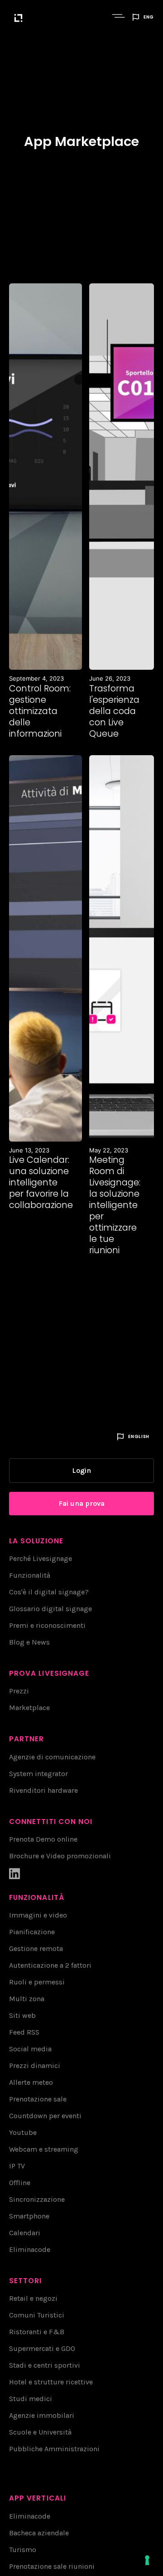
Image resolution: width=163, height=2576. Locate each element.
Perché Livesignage (41, 1558)
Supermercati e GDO (42, 2348)
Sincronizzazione (37, 2199)
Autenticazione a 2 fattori (50, 1965)
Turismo (23, 2550)
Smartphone (29, 2216)
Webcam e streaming (44, 2149)
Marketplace (29, 1708)
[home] (58, 17)
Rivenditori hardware (43, 1790)
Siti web (22, 2015)
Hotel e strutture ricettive (51, 2382)
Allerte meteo (31, 2082)
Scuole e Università (40, 2432)
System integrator (38, 1774)
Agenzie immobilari (42, 2415)
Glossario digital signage (50, 1609)
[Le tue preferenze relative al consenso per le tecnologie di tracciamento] (147, 2560)
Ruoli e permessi (37, 1982)
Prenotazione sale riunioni (52, 2566)
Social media (30, 2049)
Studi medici (31, 2399)
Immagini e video (38, 1915)
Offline (20, 2183)
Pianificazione (32, 1932)
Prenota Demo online (43, 1839)
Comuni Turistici (37, 2315)
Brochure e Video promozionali (60, 1856)
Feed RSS (24, 2032)
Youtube (23, 2132)
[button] (120, 17)
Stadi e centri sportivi (45, 2365)
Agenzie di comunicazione (52, 1757)
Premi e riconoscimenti (47, 1625)
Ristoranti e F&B (37, 2332)
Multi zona (27, 1999)
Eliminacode (30, 2249)
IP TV (17, 2166)
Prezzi (19, 1691)
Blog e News (29, 1642)
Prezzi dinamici (35, 2066)
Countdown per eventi (45, 2116)
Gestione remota (36, 1948)
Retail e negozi (33, 2298)
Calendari (25, 2233)
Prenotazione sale (38, 2099)
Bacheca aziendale (39, 2533)
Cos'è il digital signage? (49, 1592)
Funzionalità (30, 1575)
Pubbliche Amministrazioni (54, 2449)
